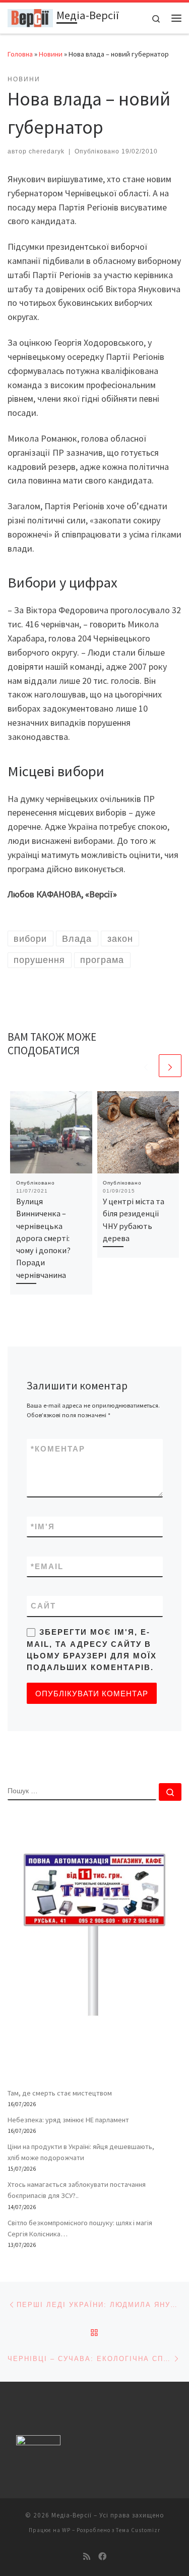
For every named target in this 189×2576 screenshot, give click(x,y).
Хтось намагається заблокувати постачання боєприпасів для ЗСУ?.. (77, 2190)
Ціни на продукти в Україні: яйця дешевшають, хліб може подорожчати (81, 2152)
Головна (20, 54)
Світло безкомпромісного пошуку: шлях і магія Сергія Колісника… (80, 2228)
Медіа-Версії (72, 2515)
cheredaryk (47, 151)
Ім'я (43, 1526)
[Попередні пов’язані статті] (146, 1066)
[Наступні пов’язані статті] (170, 1066)
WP (66, 2530)
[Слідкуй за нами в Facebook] (102, 2557)
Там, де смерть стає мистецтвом (60, 2093)
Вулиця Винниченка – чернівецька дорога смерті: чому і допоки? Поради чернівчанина (43, 1238)
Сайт (43, 1606)
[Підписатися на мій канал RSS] (87, 2557)
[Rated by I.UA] (38, 2443)
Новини (51, 54)
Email (47, 1566)
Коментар (58, 1449)
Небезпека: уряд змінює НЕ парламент (68, 2120)
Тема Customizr (138, 2530)
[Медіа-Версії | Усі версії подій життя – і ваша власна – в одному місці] (30, 17)
